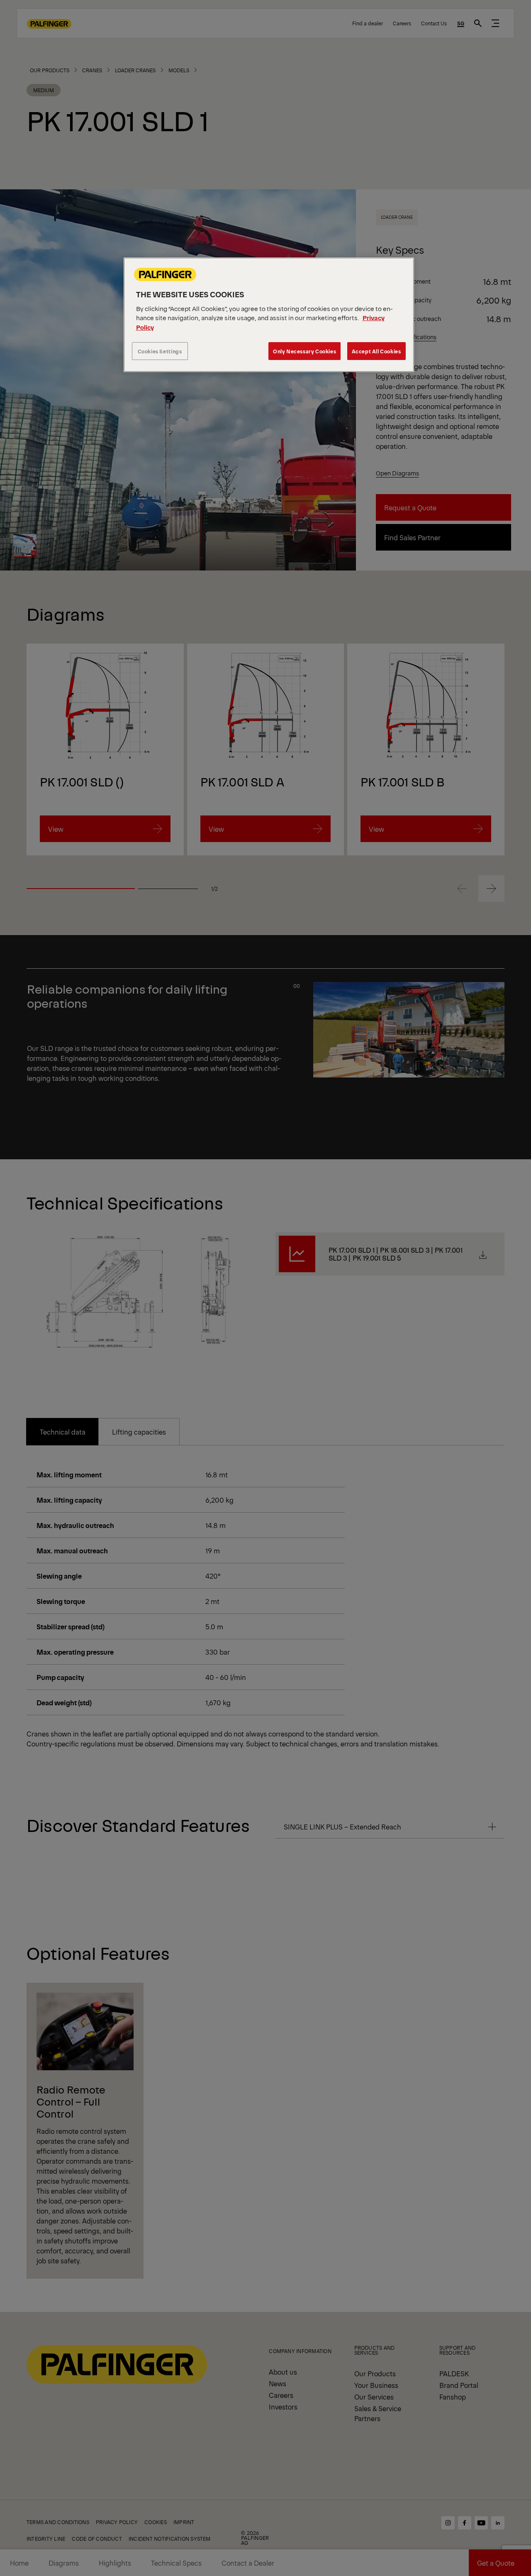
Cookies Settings (160, 351)
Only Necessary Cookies (304, 351)
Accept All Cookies (376, 351)
